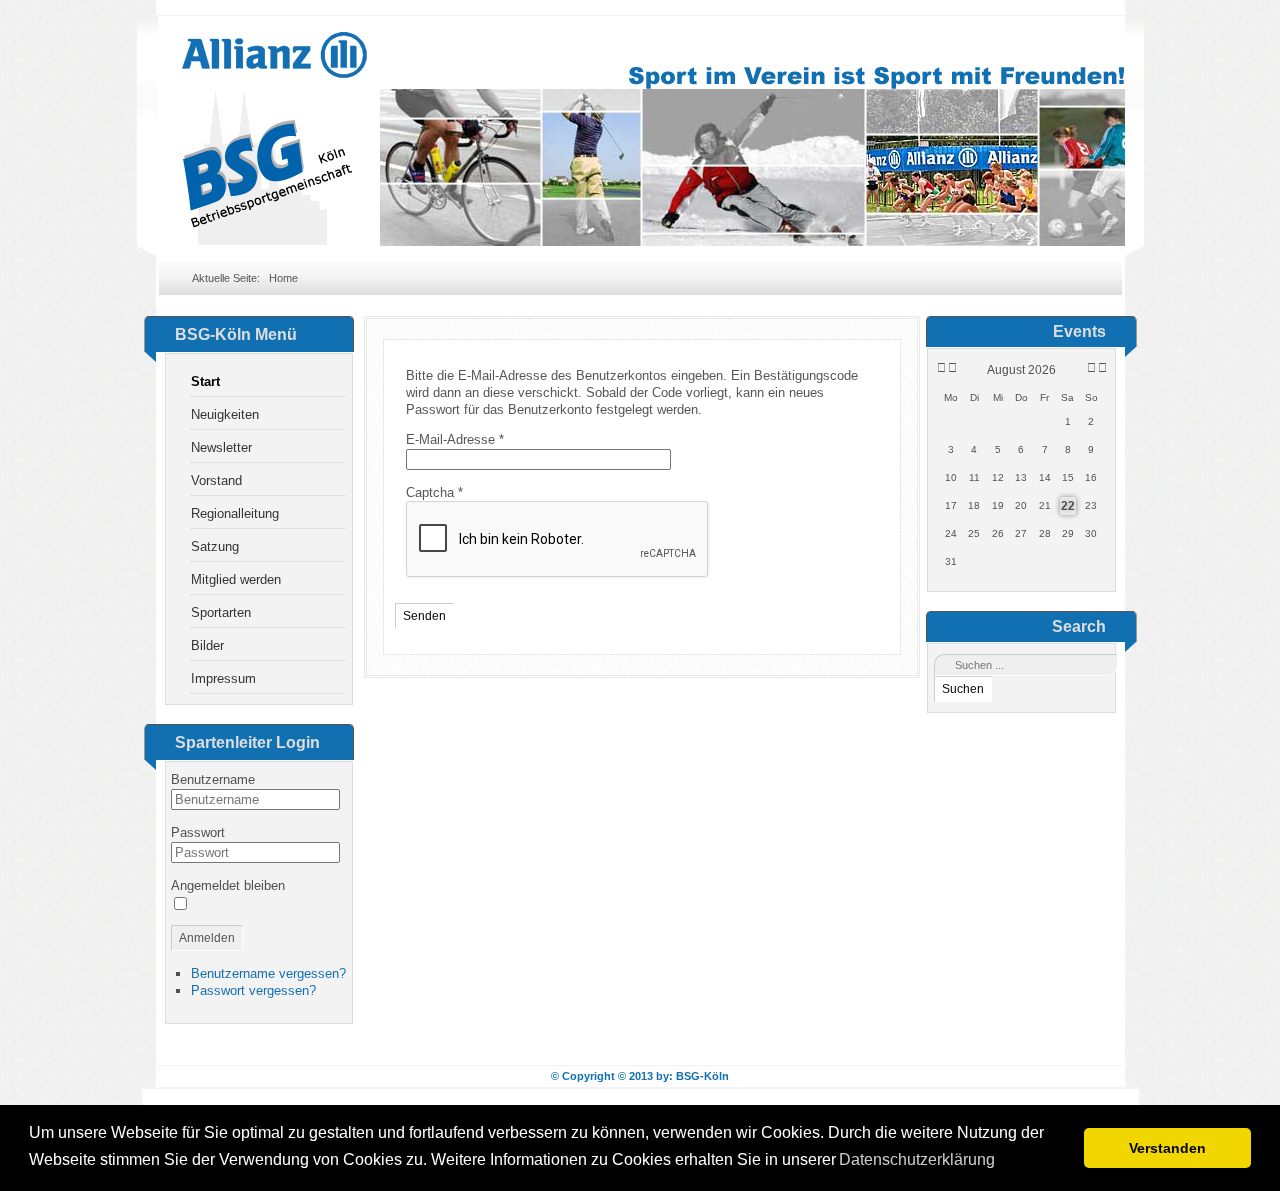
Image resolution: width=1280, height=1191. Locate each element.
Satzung (215, 546)
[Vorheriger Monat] (952, 368)
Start (205, 381)
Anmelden (207, 938)
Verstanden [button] (1167, 1148)
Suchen (963, 689)
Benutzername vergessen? (268, 973)
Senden (424, 616)
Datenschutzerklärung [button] (917, 1159)
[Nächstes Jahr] (1101, 368)
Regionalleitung (235, 513)
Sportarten (221, 612)
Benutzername (213, 779)
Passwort (198, 832)
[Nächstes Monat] (1091, 368)
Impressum (223, 678)
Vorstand (216, 480)
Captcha (434, 492)
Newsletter (221, 447)
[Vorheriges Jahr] (940, 368)
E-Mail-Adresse (455, 439)
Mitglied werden (236, 579)
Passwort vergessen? (253, 990)
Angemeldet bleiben (228, 885)
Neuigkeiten (225, 414)
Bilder (207, 645)
